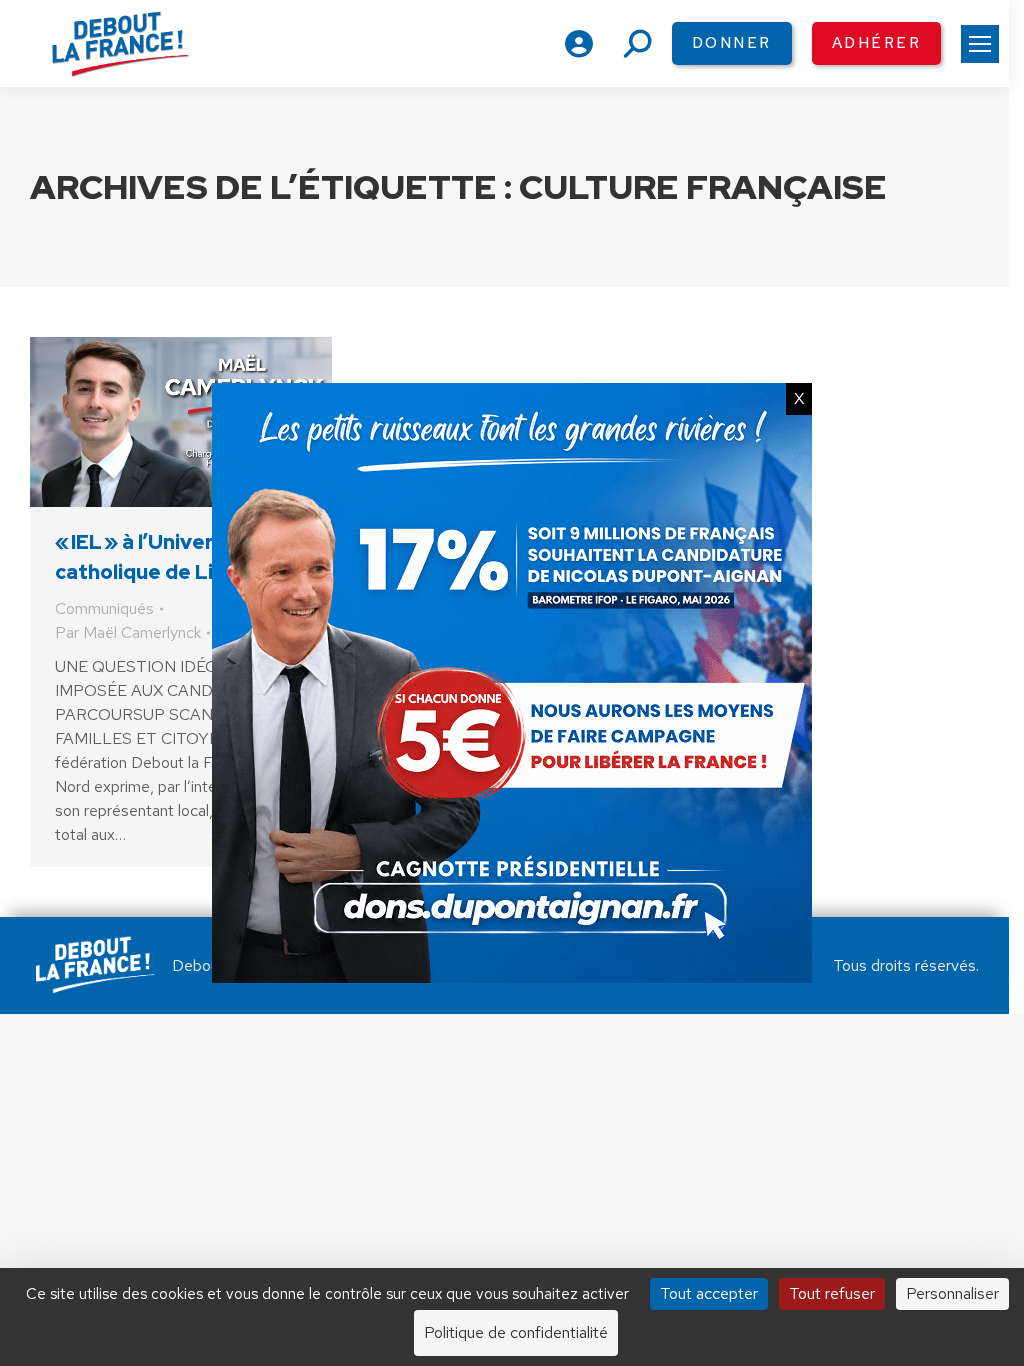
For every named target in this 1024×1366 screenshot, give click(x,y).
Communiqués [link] (104, 608)
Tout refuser (832, 1293)
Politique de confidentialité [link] (516, 1332)
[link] (980, 44)
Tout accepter (709, 1293)
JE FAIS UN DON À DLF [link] (511, 1246)
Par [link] (128, 632)
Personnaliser (952, 1293)
